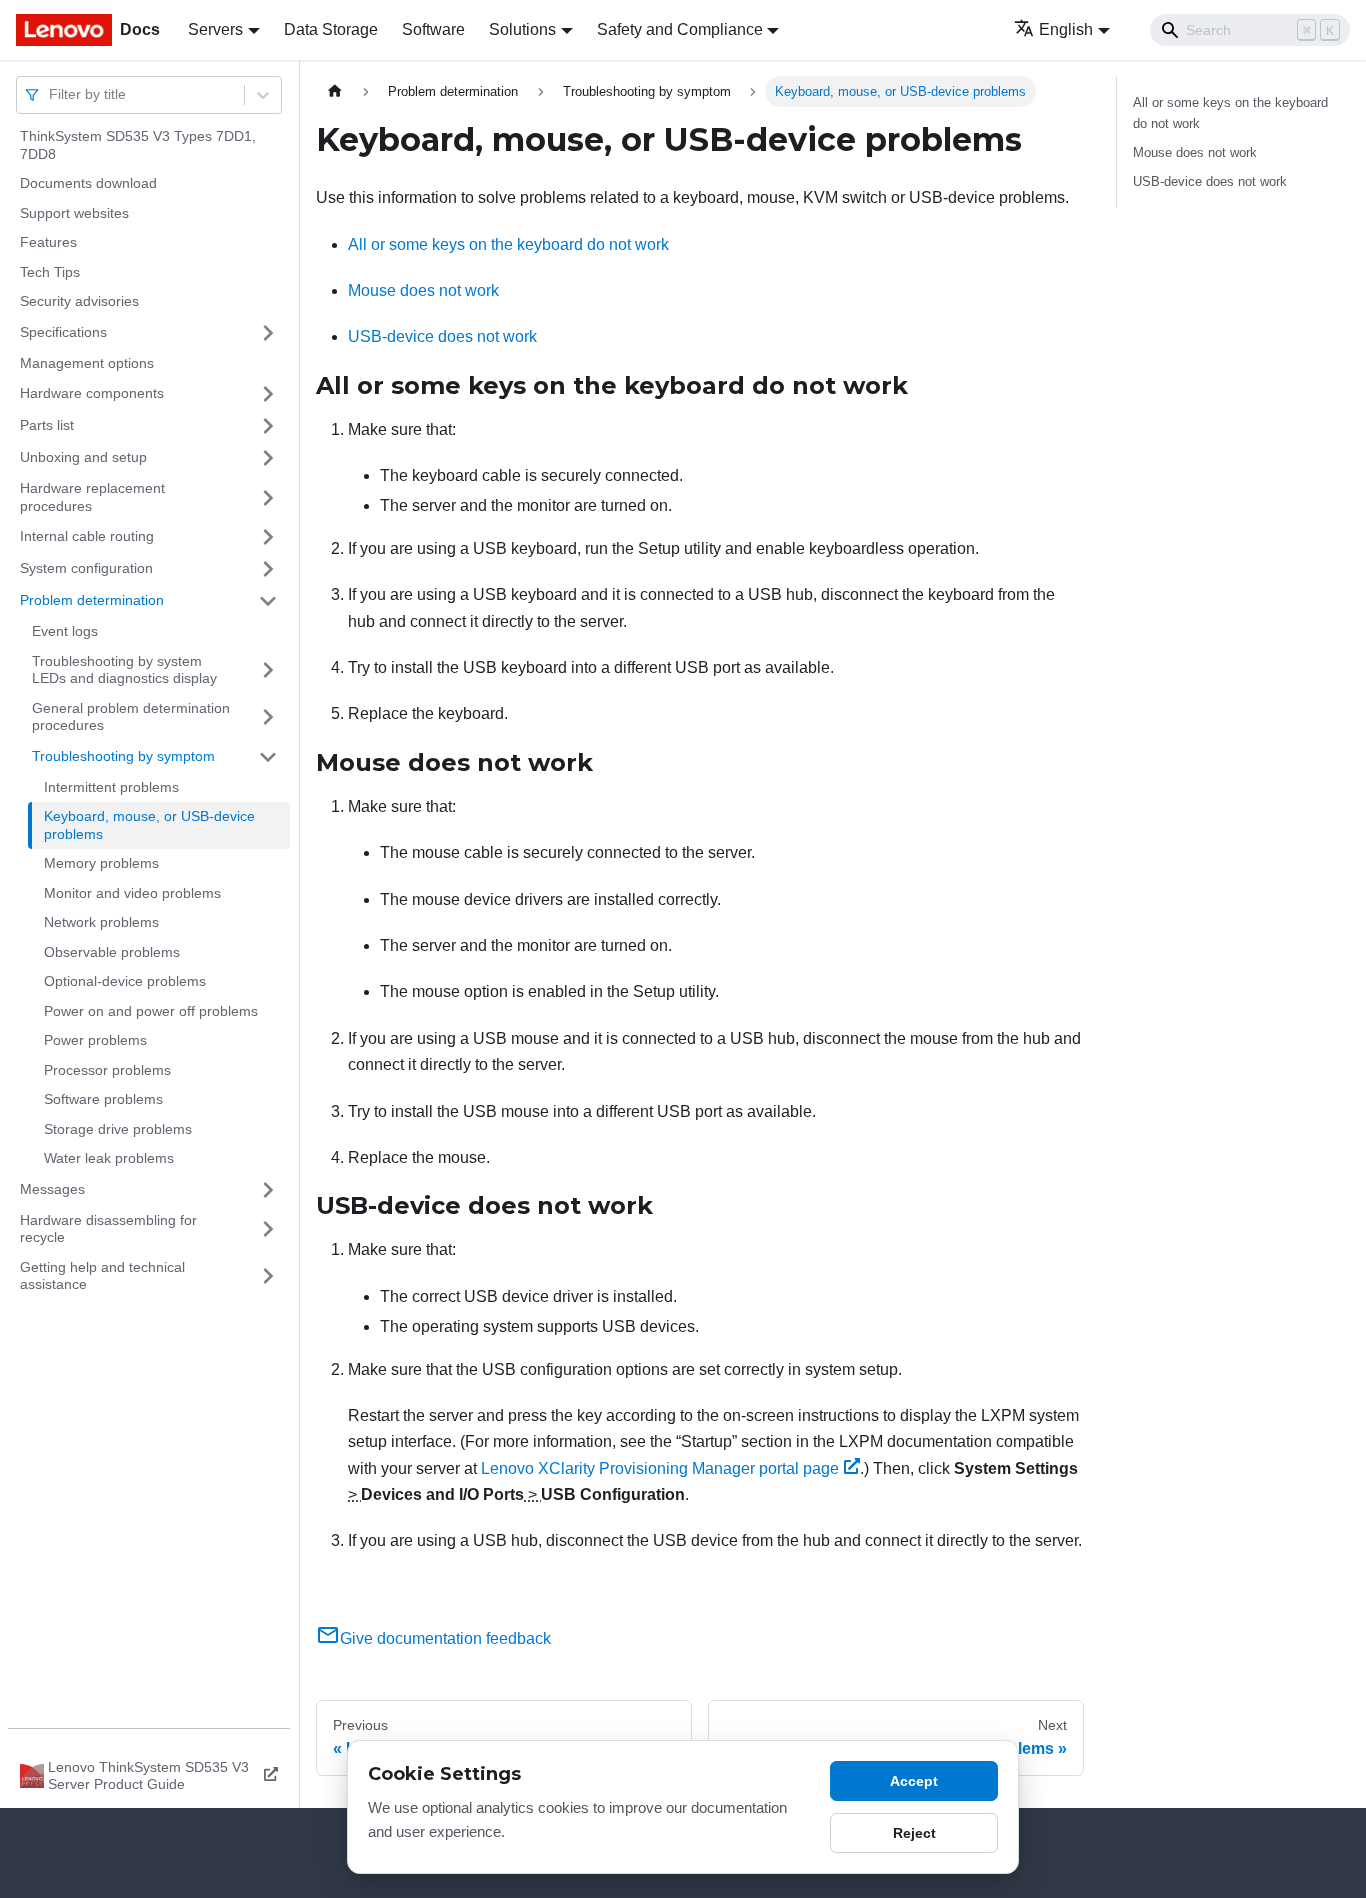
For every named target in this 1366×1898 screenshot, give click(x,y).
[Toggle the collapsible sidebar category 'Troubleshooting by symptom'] (268, 757)
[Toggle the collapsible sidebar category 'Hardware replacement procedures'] (268, 497)
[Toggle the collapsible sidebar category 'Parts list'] (268, 426)
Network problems (101, 922)
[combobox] (51, 94)
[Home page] (335, 91)
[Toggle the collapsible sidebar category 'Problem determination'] (268, 601)
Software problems (103, 1099)
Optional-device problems (125, 981)
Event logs (65, 631)
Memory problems (101, 863)
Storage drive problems (118, 1129)
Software (433, 29)
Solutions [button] (522, 29)
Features (48, 242)
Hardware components (92, 393)
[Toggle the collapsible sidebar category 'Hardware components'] (268, 394)
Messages (52, 1189)
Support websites (74, 213)
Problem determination (92, 600)
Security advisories (79, 301)
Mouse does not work (423, 290)
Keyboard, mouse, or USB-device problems (149, 825)
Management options (87, 363)
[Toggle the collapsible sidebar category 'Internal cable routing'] (268, 537)
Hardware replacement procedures (92, 497)
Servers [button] (215, 29)
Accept (914, 1781)
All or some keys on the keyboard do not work (508, 244)
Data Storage (331, 29)
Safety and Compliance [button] (680, 29)
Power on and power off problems (151, 1011)
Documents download (88, 183)
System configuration (86, 568)
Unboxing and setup (83, 457)
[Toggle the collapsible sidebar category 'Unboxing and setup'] (268, 458)
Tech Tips (50, 272)
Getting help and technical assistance (102, 1276)
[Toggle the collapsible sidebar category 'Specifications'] (268, 333)
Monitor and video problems (132, 893)
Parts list (47, 425)
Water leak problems (109, 1158)
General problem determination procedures (131, 717)
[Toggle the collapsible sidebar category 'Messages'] (268, 1190)
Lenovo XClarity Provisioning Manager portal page (660, 1468)
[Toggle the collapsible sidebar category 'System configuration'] (268, 569)
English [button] (1066, 29)
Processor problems (107, 1070)
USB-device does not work (442, 336)
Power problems (95, 1040)
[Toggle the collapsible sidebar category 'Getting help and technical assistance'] (268, 1276)
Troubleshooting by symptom (123, 756)
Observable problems (112, 952)
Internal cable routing (87, 536)
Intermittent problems (111, 787)
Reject (914, 1833)
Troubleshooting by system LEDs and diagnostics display (124, 670)
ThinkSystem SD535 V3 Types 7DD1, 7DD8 (138, 145)
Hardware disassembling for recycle (108, 1229)
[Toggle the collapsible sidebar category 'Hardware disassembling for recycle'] (268, 1229)
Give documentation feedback (445, 1638)
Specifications (63, 332)
